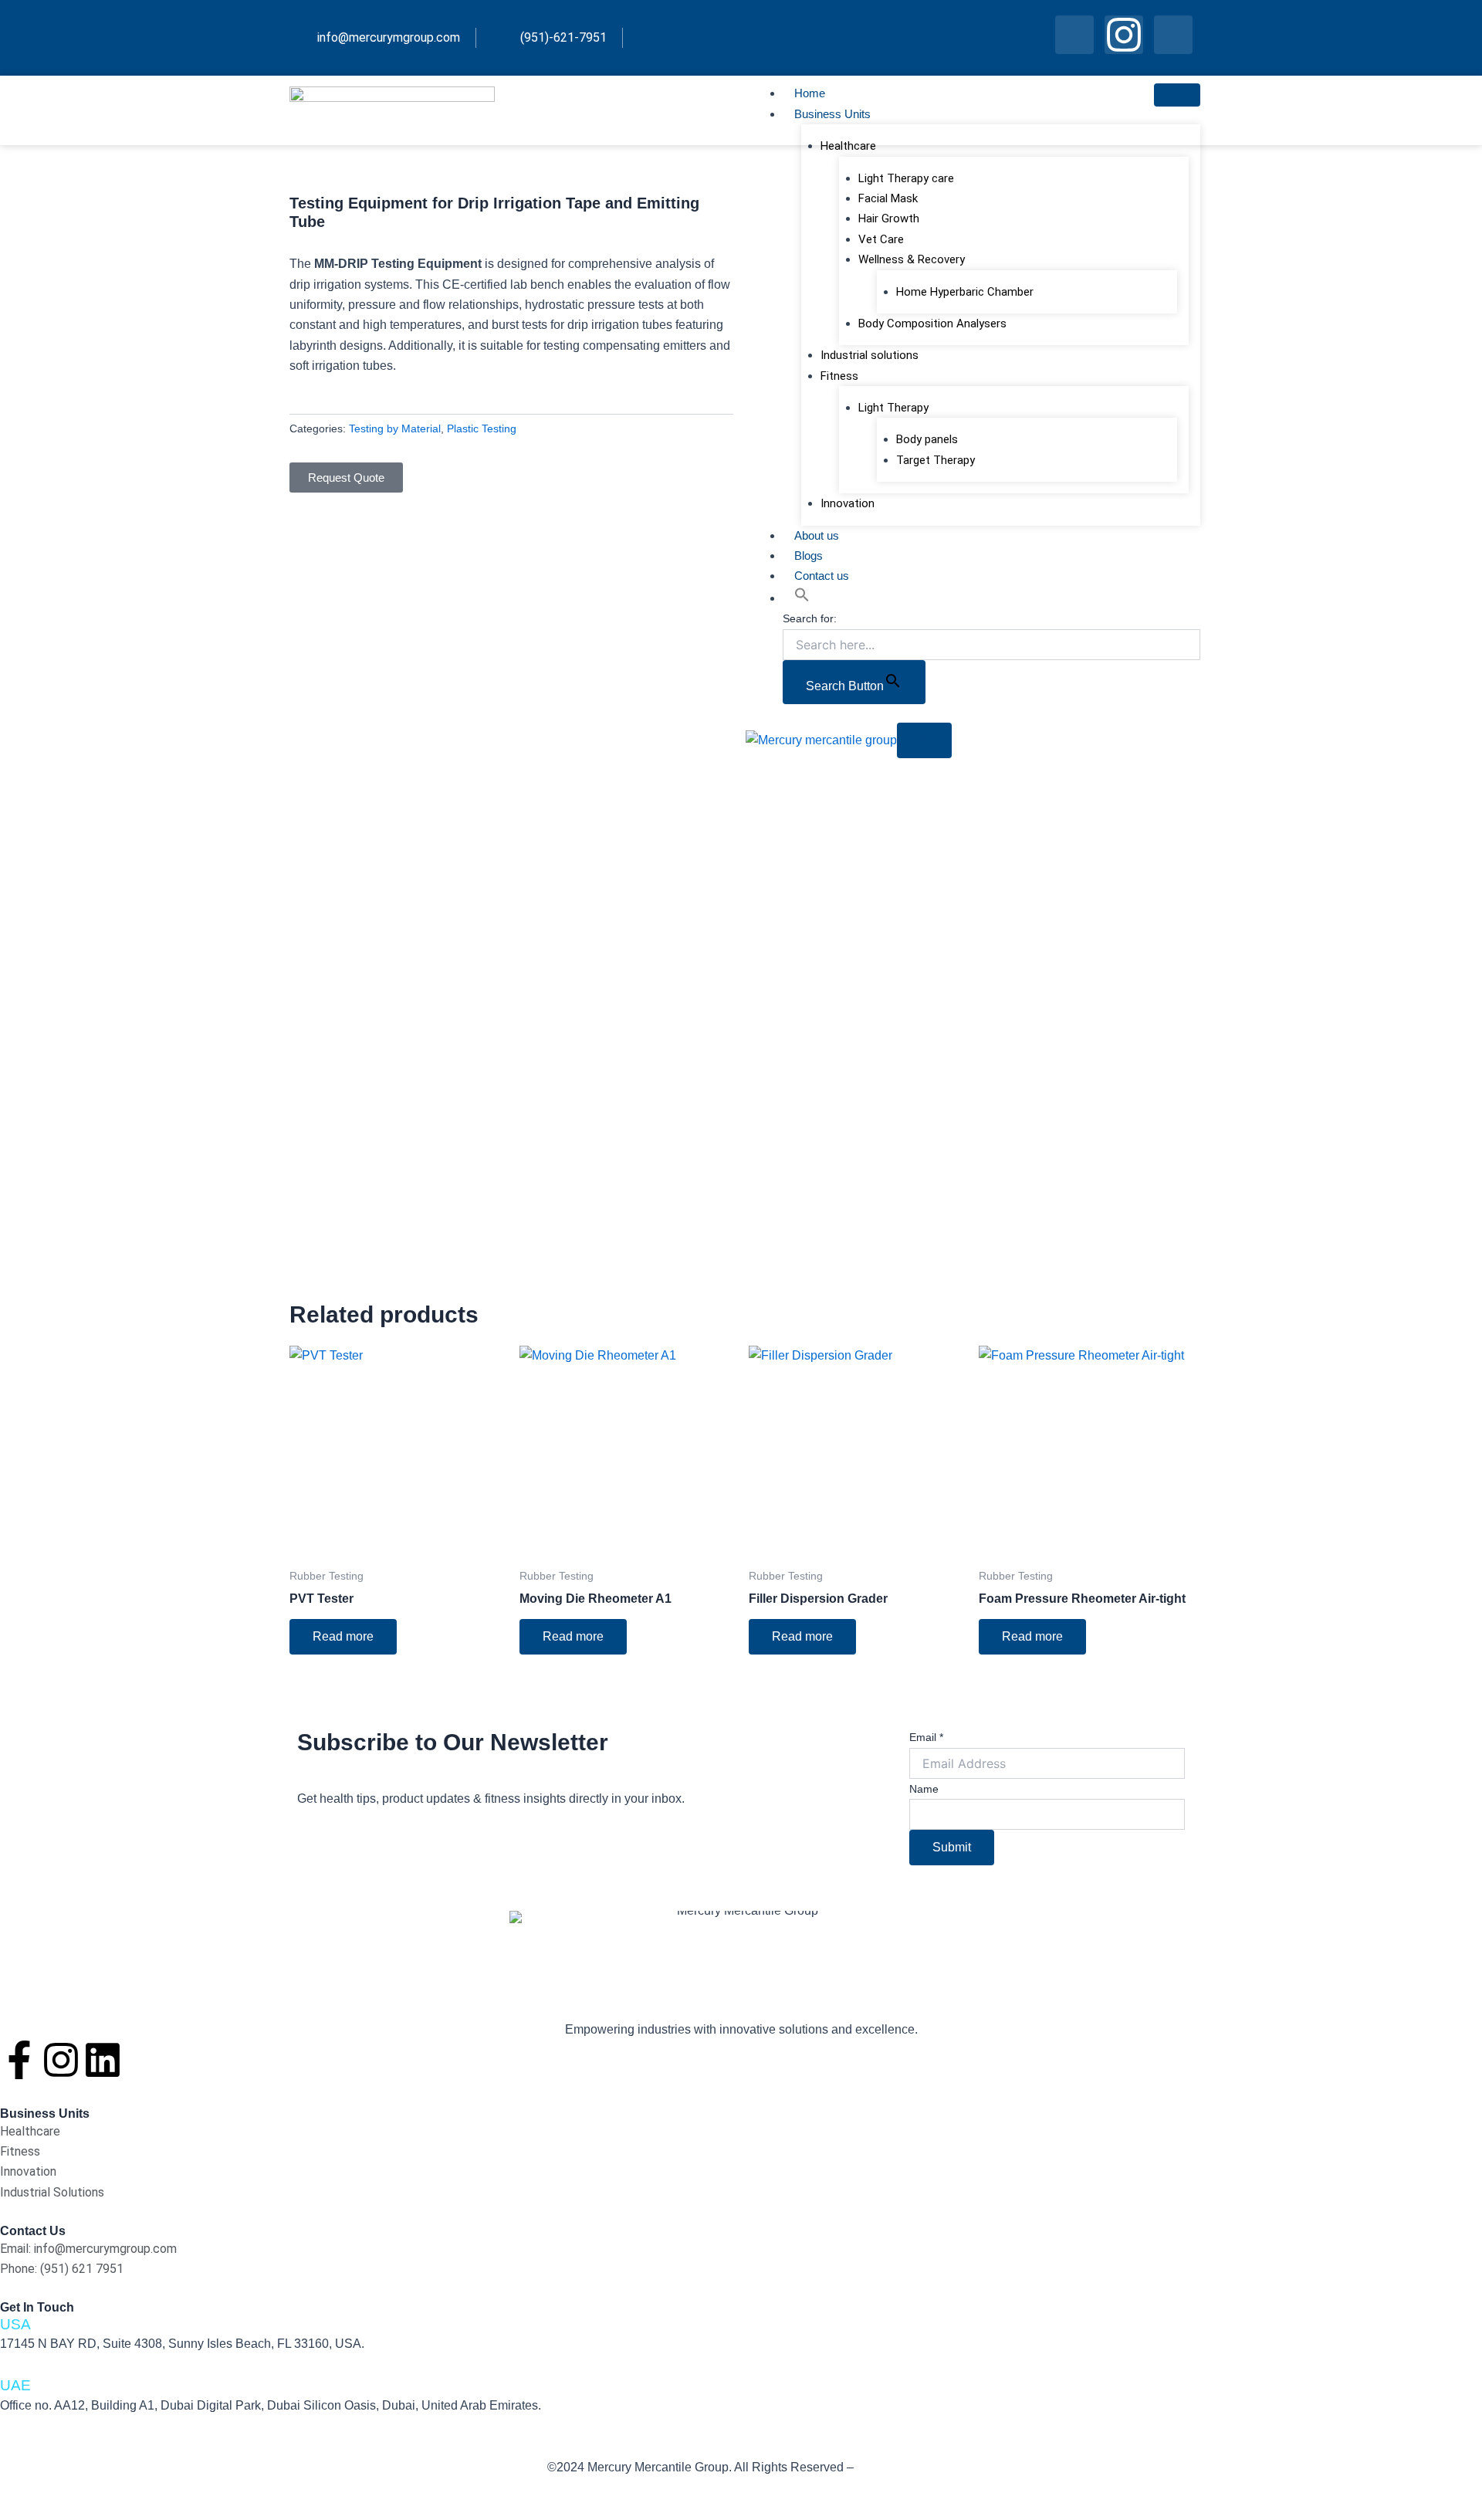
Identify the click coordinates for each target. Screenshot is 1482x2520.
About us (817, 535)
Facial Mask (888, 198)
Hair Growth (889, 218)
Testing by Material (395, 428)
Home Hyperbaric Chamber (965, 292)
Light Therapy (893, 408)
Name (924, 1789)
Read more (343, 1636)
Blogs (809, 555)
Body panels (927, 439)
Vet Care (881, 239)
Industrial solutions (870, 355)
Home (810, 93)
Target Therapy (936, 460)
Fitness (839, 376)
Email (926, 1737)
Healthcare (848, 146)
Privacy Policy (896, 2467)
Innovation (848, 503)
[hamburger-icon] (1177, 95)
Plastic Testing (482, 428)
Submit (952, 1847)
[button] (802, 598)
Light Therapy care (906, 178)
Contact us (822, 576)
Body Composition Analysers (932, 323)
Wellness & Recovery (912, 259)
